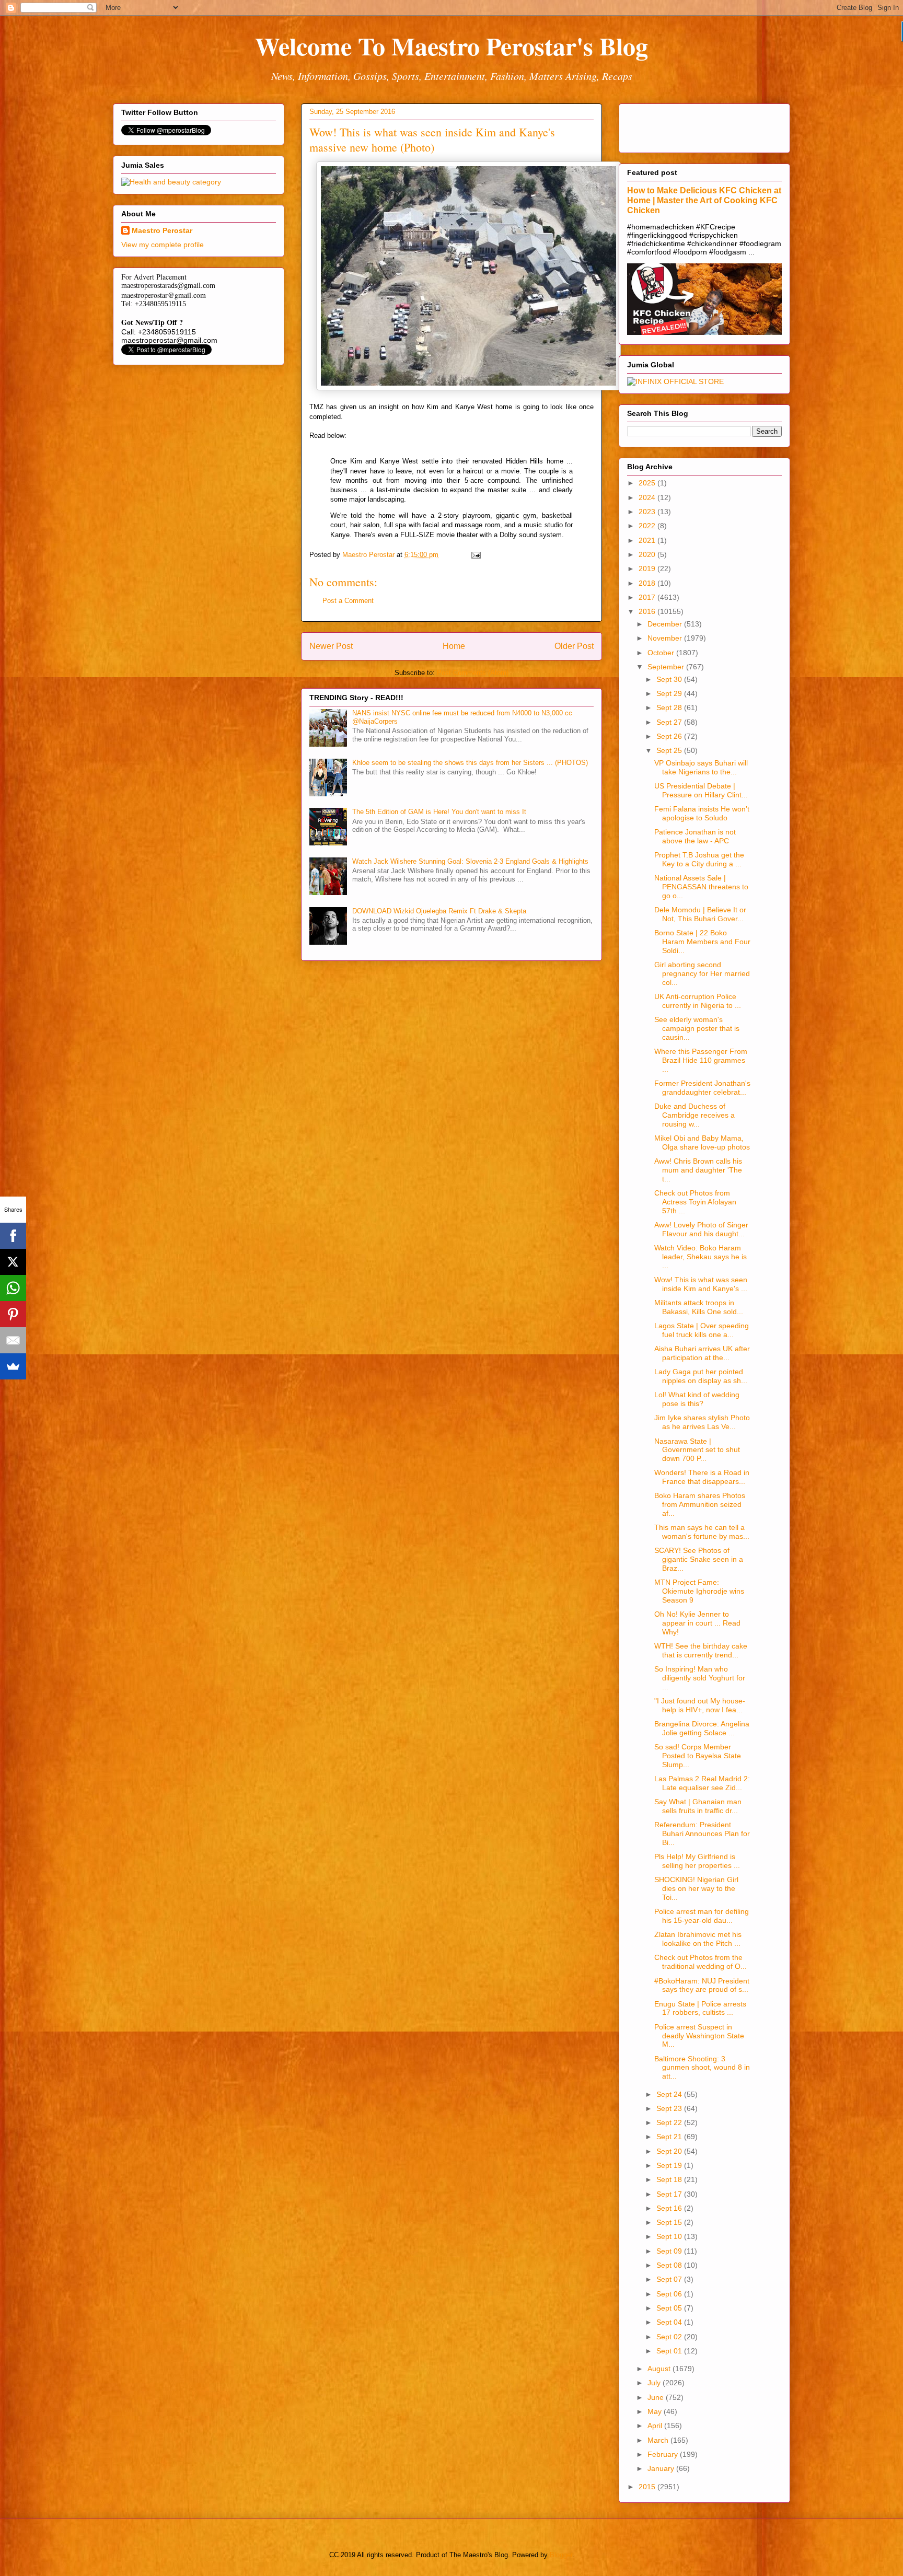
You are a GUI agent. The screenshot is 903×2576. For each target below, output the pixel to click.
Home (454, 646)
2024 (648, 497)
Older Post (574, 646)
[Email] (13, 1340)
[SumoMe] (13, 1366)
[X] (13, 1262)
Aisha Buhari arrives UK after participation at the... (702, 1353)
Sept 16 (670, 2208)
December (666, 624)
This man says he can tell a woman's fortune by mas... (702, 1532)
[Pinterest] (13, 1314)
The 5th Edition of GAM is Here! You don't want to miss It (439, 812)
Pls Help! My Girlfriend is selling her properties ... (697, 1861)
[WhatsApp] (13, 1288)
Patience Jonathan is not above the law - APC (695, 836)
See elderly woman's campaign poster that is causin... (697, 1028)
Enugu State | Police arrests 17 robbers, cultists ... (700, 2008)
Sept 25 (670, 750)
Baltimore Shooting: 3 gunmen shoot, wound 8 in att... (702, 2068)
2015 (648, 2487)
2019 (648, 568)
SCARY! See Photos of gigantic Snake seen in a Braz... (699, 1559)
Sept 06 (670, 2294)
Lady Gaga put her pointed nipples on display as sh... (701, 1376)
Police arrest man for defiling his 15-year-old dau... (702, 1916)
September (667, 667)
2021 (648, 540)
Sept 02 (670, 2337)
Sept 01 (670, 2351)
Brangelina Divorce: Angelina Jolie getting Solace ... (702, 1728)
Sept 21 (670, 2137)
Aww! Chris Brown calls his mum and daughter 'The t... (698, 1170)
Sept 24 (670, 2094)
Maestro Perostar (162, 230)
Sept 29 (670, 693)
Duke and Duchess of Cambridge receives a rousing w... (694, 1115)
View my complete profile (163, 245)
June (657, 2397)
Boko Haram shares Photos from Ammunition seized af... (700, 1504)
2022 (648, 526)
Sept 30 (670, 679)
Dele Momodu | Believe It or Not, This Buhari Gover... (700, 914)
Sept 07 (670, 2279)
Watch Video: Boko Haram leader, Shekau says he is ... (701, 1257)
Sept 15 (670, 2222)
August (660, 2369)
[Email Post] (475, 555)
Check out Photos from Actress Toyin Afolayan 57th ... (695, 1202)
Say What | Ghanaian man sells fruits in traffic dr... (698, 1806)
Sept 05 (670, 2308)
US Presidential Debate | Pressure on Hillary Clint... (701, 790)
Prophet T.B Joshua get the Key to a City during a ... (699, 859)
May (656, 2411)
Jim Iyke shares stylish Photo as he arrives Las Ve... (702, 1422)
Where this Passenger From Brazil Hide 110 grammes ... (701, 1060)
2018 (648, 583)
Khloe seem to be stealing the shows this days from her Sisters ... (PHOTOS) (470, 763)
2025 (648, 483)
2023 (648, 512)
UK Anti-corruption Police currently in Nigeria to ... (698, 1001)
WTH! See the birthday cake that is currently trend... (701, 1650)
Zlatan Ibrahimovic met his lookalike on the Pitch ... (698, 1939)
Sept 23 (670, 2108)
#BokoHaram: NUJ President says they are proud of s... (702, 1985)
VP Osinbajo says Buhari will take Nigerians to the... (701, 767)
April (656, 2426)
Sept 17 (670, 2194)
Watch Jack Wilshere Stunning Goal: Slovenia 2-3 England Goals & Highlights (470, 861)
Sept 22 (670, 2122)
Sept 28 (670, 707)
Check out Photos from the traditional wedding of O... (701, 1962)
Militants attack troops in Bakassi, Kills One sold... (699, 1307)
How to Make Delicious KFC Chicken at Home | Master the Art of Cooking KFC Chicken (704, 200)
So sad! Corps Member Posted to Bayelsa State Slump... (698, 1756)
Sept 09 (670, 2251)
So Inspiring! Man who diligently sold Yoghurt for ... (700, 1678)
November (666, 638)
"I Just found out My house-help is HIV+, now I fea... (700, 1705)
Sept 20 (670, 2151)
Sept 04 (670, 2322)
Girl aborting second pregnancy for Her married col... (702, 973)
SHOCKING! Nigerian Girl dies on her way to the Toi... (696, 1888)
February (664, 2454)
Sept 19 (670, 2165)
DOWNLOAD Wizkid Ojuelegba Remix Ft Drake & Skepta (439, 911)
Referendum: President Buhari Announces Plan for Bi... (702, 1834)
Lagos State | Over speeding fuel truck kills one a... (702, 1330)
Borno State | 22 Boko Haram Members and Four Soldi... (702, 942)
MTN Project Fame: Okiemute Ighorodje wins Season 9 (699, 1591)
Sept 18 (670, 2179)
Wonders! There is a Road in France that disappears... (702, 1477)
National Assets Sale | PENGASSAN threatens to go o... (701, 887)
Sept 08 (670, 2265)
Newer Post (331, 646)
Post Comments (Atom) (473, 673)
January (662, 2468)
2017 (648, 597)
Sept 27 (670, 722)
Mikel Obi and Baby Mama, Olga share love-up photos (702, 1142)
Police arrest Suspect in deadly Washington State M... (699, 2036)
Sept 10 (670, 2236)
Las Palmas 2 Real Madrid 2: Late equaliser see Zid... (702, 1783)
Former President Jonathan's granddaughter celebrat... (702, 1088)
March (659, 2440)
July (655, 2383)
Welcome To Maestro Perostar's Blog (451, 45)
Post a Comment (348, 601)
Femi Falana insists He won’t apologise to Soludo (702, 813)
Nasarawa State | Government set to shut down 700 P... (697, 1450)
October (662, 653)
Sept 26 (670, 736)
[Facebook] (13, 1236)
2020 (648, 554)
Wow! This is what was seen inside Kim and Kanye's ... (701, 1284)
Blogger (561, 2555)
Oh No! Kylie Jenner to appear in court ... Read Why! (697, 1623)
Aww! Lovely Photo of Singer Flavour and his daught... (701, 1229)
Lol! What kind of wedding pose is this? (697, 1399)
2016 (648, 611)
